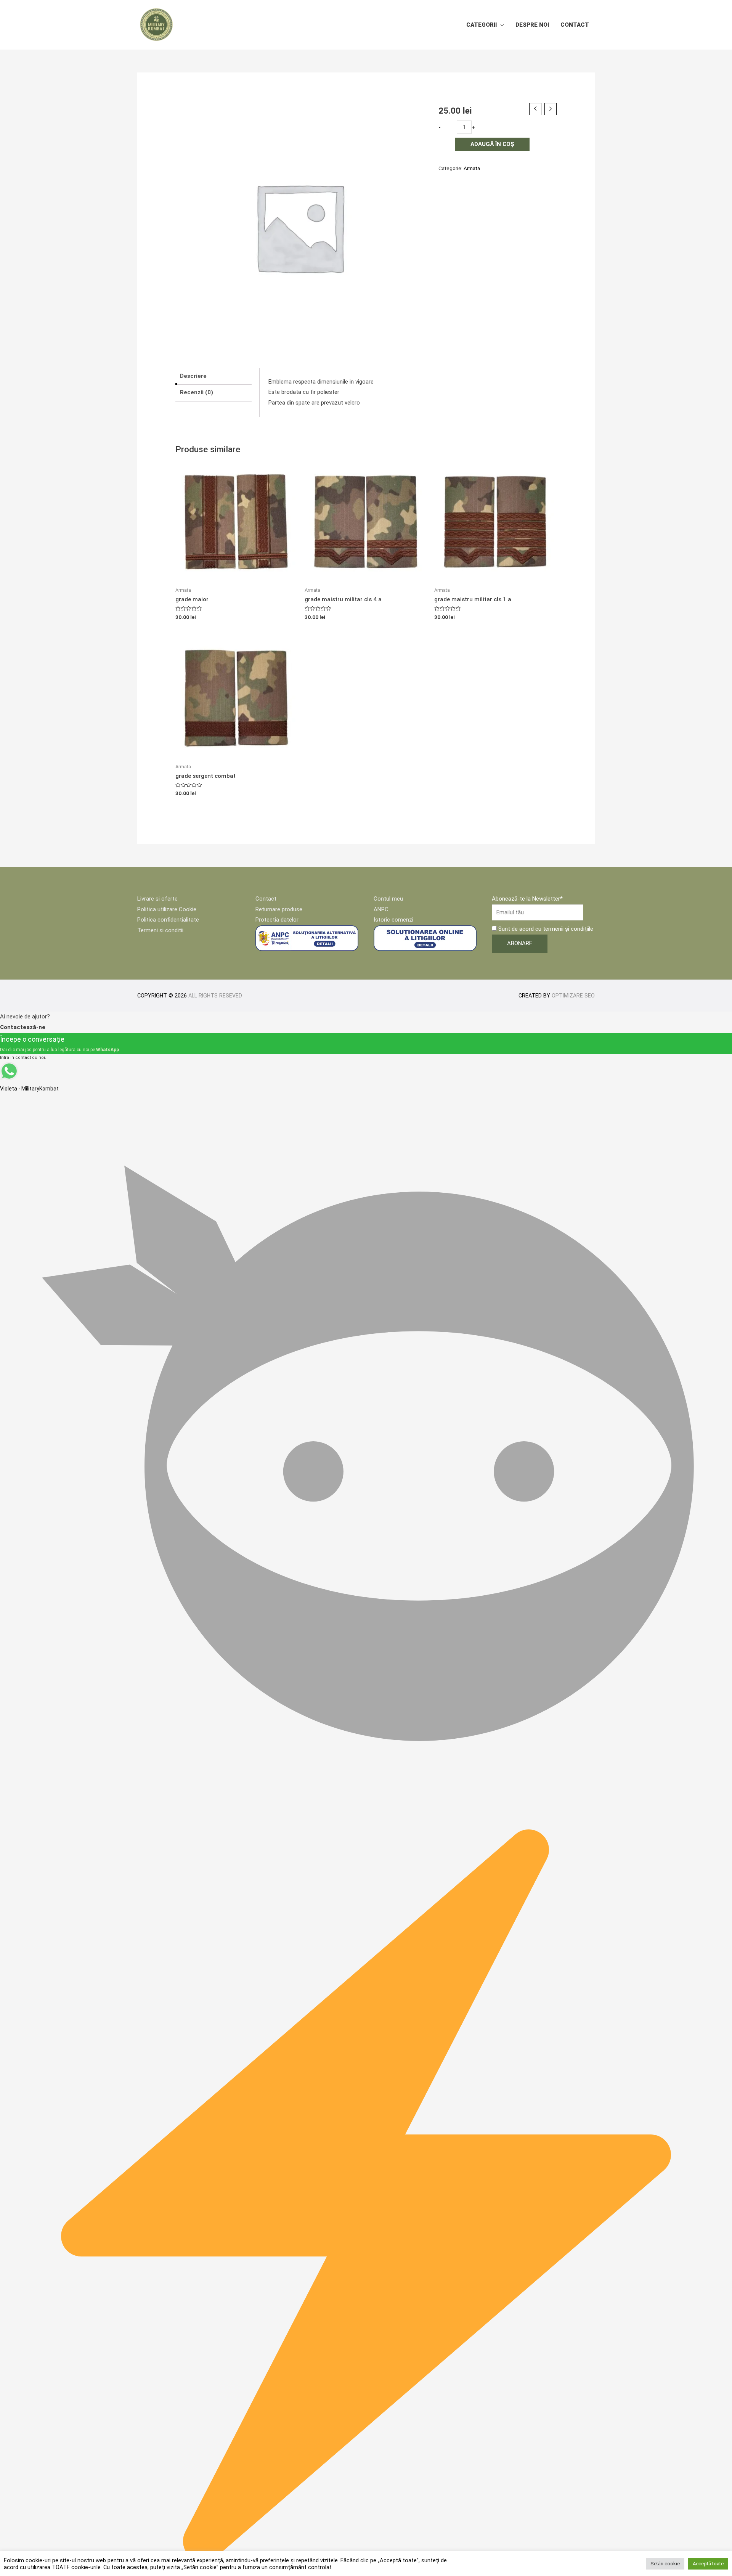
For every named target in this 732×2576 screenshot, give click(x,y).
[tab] (213, 376)
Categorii (482, 25)
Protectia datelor (277, 920)
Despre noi (532, 25)
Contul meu (388, 899)
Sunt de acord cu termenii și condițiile (545, 929)
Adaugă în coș (492, 144)
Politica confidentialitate (168, 920)
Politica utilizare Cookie (167, 909)
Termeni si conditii (160, 930)
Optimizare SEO (573, 996)
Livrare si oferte (157, 899)
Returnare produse (279, 909)
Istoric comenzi (393, 920)
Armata (472, 168)
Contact (575, 25)
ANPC (381, 909)
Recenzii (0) (197, 392)
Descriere (193, 376)
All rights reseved (215, 996)
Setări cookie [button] (665, 2564)
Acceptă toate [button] (708, 2564)
